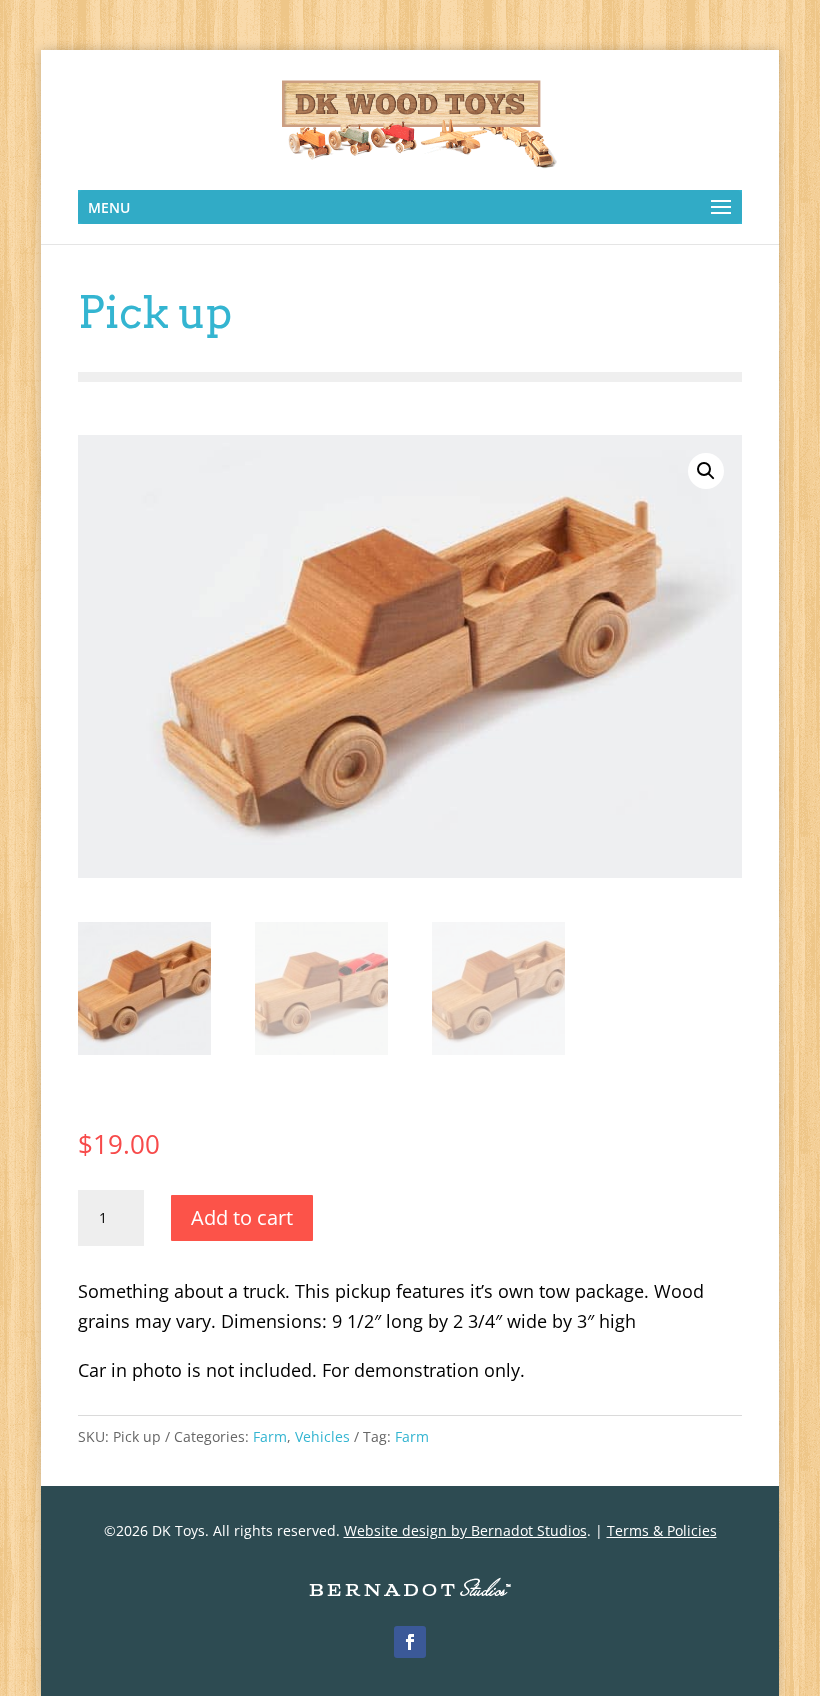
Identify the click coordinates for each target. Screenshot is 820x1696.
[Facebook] (410, 1642)
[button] (706, 471)
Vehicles (322, 1436)
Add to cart (242, 1217)
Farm (270, 1436)
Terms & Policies (662, 1530)
